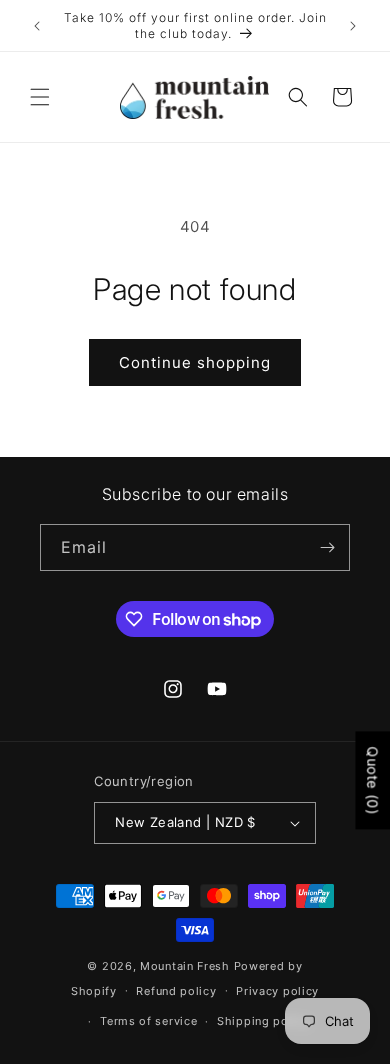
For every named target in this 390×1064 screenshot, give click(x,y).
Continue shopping (195, 362)
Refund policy (176, 991)
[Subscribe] (327, 547)
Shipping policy (263, 1021)
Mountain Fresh (185, 966)
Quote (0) (372, 780)
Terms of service (148, 1021)
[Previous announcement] (37, 26)
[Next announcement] (353, 26)
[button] (40, 97)
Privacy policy (277, 991)
